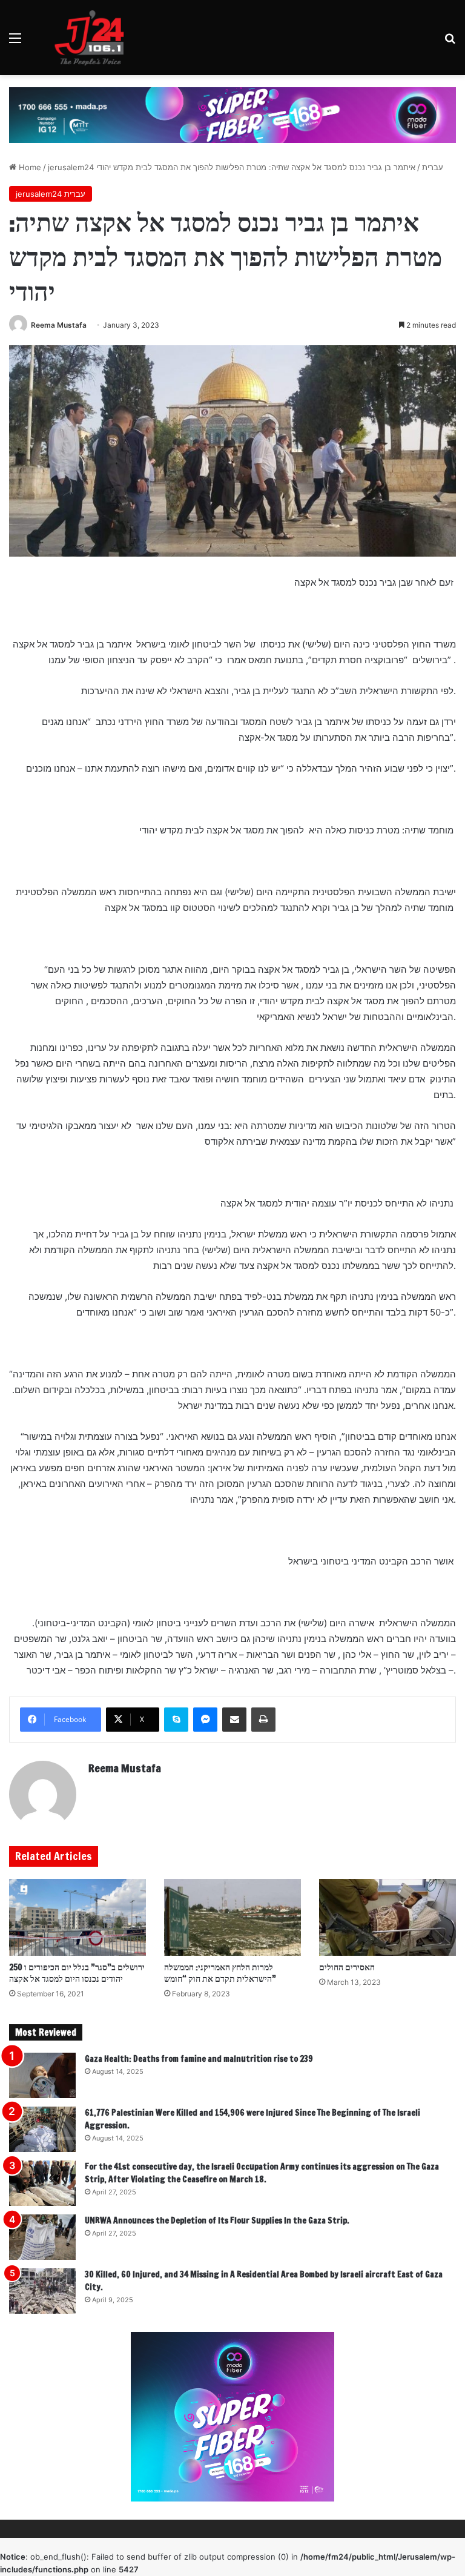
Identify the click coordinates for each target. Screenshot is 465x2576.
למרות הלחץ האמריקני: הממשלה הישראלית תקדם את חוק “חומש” (220, 1973)
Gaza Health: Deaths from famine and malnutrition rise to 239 (199, 2059)
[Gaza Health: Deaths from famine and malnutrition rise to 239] (42, 2075)
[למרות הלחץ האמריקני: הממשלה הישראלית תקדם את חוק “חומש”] (232, 1917)
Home (29, 167)
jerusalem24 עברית (51, 194)
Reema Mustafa (59, 325)
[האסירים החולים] (387, 1917)
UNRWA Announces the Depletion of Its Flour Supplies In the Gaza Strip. (217, 2220)
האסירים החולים (347, 1967)
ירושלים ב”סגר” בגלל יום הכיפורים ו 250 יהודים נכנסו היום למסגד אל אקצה (77, 1973)
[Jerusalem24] (94, 38)
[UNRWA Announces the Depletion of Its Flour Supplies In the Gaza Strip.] (42, 2237)
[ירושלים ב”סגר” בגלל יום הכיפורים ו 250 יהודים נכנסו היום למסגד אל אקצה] (77, 1917)
